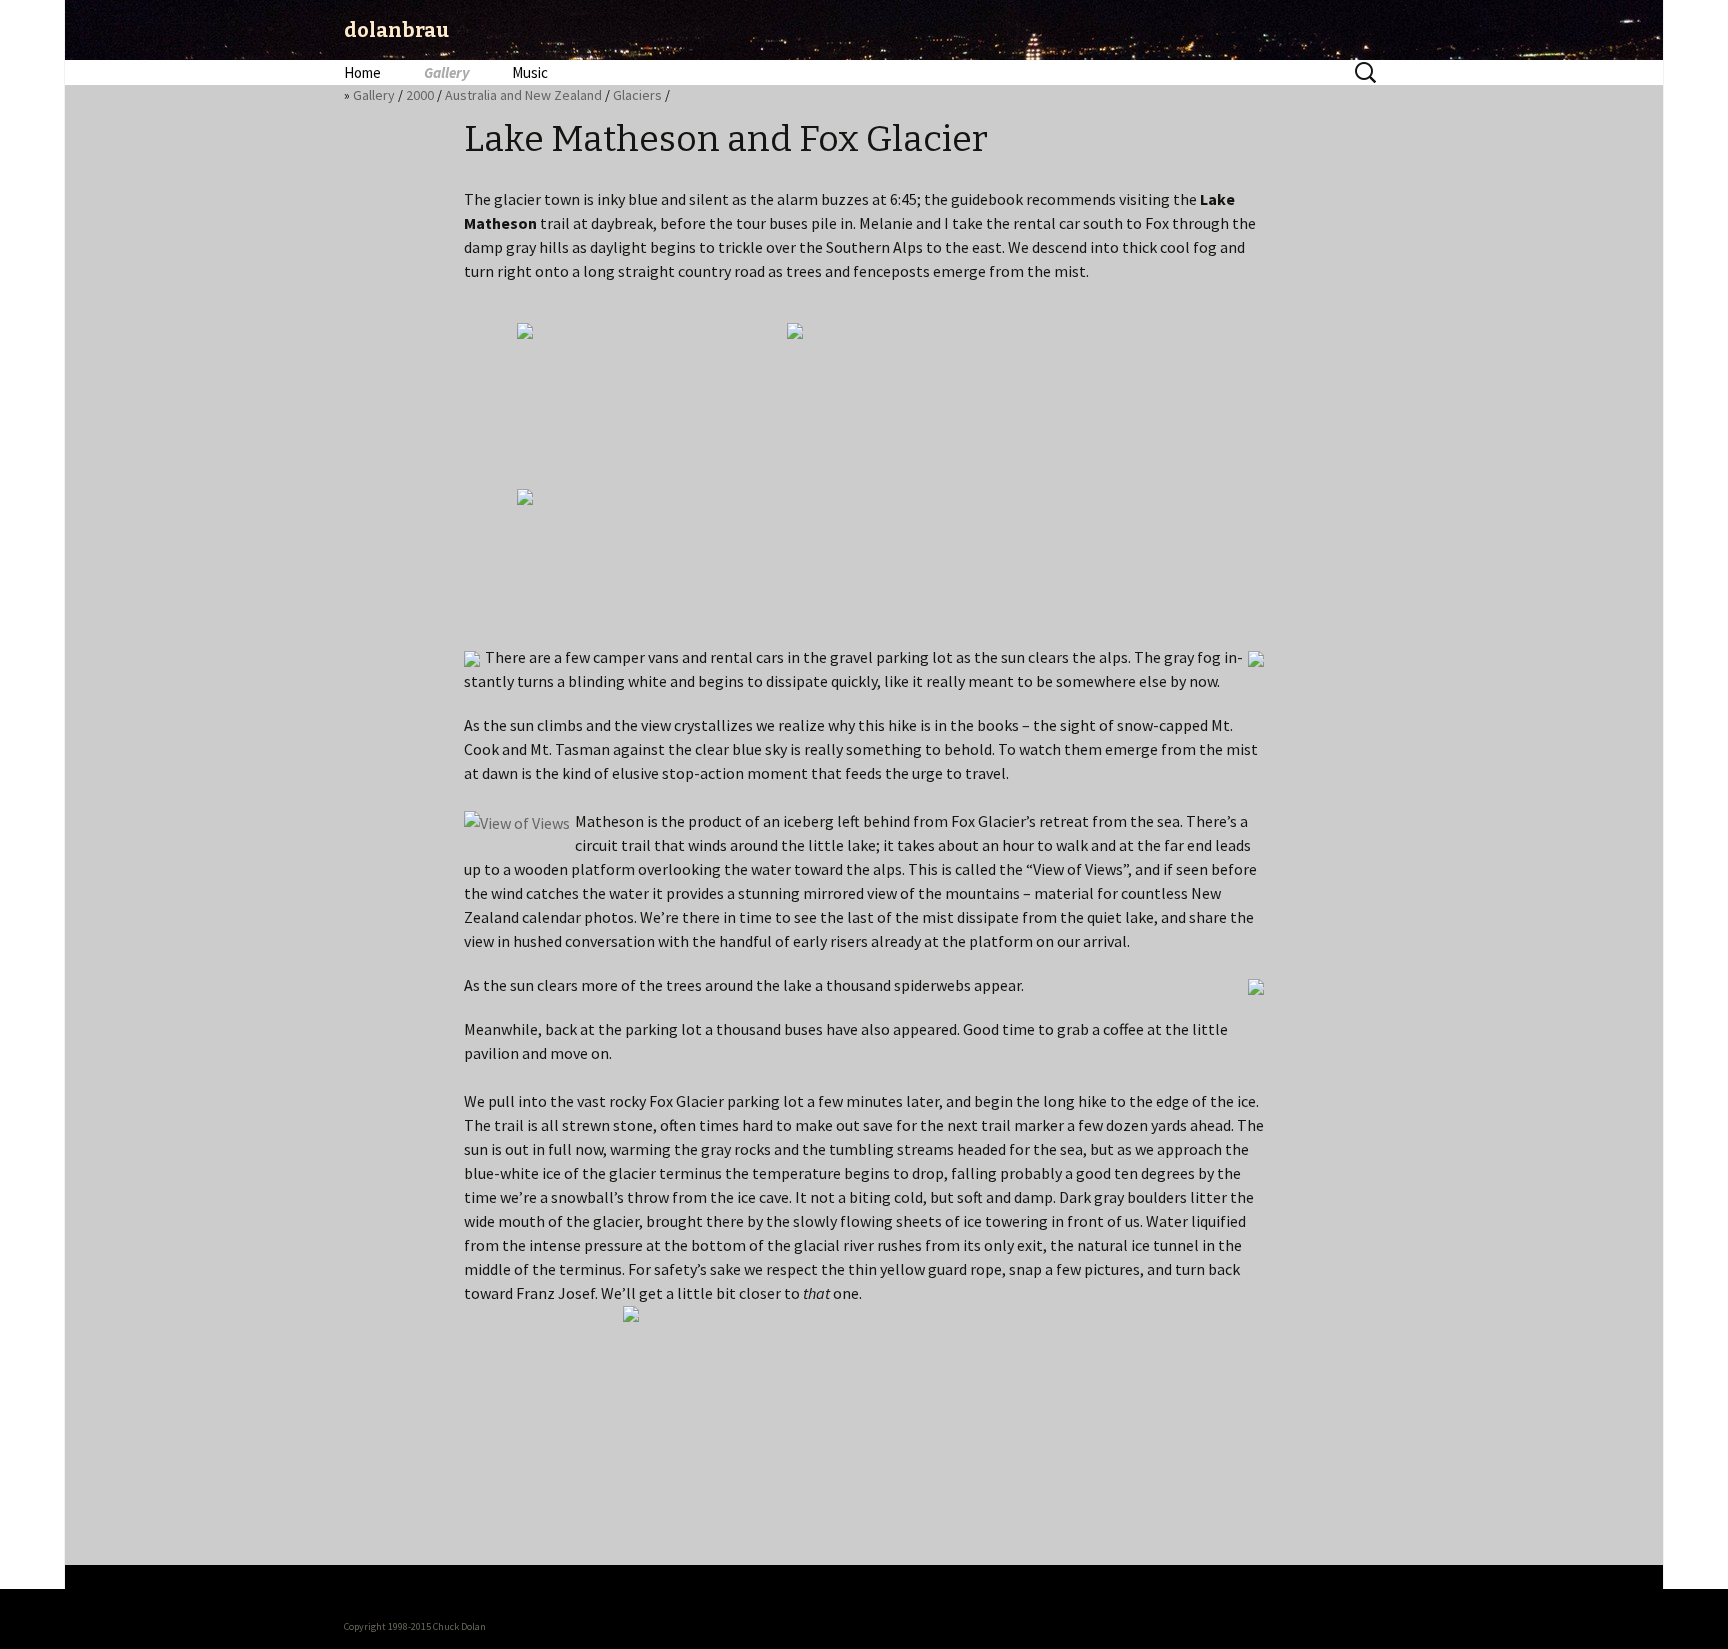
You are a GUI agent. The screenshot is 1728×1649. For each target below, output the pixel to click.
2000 (420, 95)
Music (530, 72)
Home (362, 72)
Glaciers (637, 95)
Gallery (446, 72)
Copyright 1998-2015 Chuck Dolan (415, 1626)
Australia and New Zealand (523, 95)
